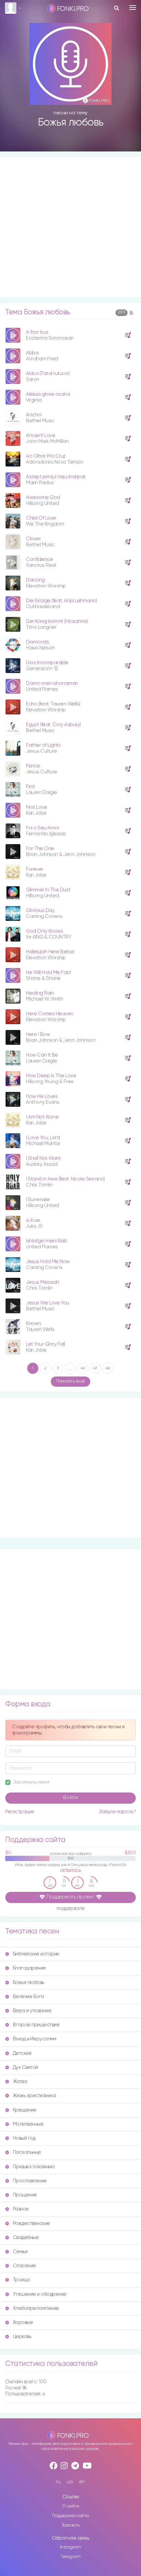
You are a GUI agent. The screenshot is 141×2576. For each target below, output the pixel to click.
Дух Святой (25, 2067)
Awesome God (43, 497)
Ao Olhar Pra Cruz (46, 456)
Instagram (71, 2547)
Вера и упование (32, 2011)
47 (95, 1368)
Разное (21, 2209)
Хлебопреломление (36, 2308)
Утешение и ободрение (40, 2294)
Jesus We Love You (48, 1303)
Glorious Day (40, 911)
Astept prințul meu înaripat (56, 477)
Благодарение (29, 1968)
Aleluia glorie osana (48, 394)
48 (108, 1368)
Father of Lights (43, 745)
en (82, 2482)
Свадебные (26, 2238)
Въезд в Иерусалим (35, 2039)
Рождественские (31, 2223)
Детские (22, 2053)
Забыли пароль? (117, 1812)
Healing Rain (40, 993)
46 (83, 1368)
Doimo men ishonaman (52, 683)
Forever (35, 869)
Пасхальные (27, 2152)
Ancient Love (40, 436)
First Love (36, 807)
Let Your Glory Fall (45, 1344)
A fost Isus (37, 332)
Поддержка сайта (70, 2516)
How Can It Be (42, 1055)
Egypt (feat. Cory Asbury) (53, 725)
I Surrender (38, 1200)
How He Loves (42, 1096)
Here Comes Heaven (50, 1014)
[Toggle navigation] (133, 8)
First (30, 787)
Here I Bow (38, 1034)
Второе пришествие (36, 2025)
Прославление (30, 2181)
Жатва (20, 2081)
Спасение (24, 2266)
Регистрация (20, 1812)
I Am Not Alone (42, 1117)
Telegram (70, 2557)
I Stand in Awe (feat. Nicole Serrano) (65, 1179)
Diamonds (37, 642)
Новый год (24, 2138)
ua (70, 2482)
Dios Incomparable (47, 663)
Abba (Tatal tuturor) (48, 374)
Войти (70, 1798)
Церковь (22, 2337)
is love (33, 1220)
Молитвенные (28, 2124)
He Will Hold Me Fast (48, 972)
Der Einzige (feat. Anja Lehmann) (61, 601)
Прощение (25, 2195)
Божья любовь (29, 1982)
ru (58, 2482)
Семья (20, 2252)
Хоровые (23, 2322)
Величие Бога (28, 1997)
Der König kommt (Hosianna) (57, 621)
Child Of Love (41, 518)
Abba (32, 353)
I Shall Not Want (43, 1158)
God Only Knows (44, 931)
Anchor (34, 415)
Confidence (39, 559)
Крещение (25, 2110)
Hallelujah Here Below (50, 952)
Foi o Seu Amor (43, 828)
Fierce (33, 766)
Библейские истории (36, 1954)
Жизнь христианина (34, 2096)
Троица (21, 2280)
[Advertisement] (70, 227)
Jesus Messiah (42, 1282)
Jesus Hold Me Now (48, 1262)
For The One (40, 849)
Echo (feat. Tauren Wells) (53, 704)
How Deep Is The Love (51, 1076)
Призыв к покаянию (34, 2167)
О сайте (71, 2506)
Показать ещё (70, 1381)
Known (33, 1324)
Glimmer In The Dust (48, 890)
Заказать (71, 2525)
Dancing (35, 580)
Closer (33, 539)
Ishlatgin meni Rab (46, 1241)
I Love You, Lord (43, 1138)
